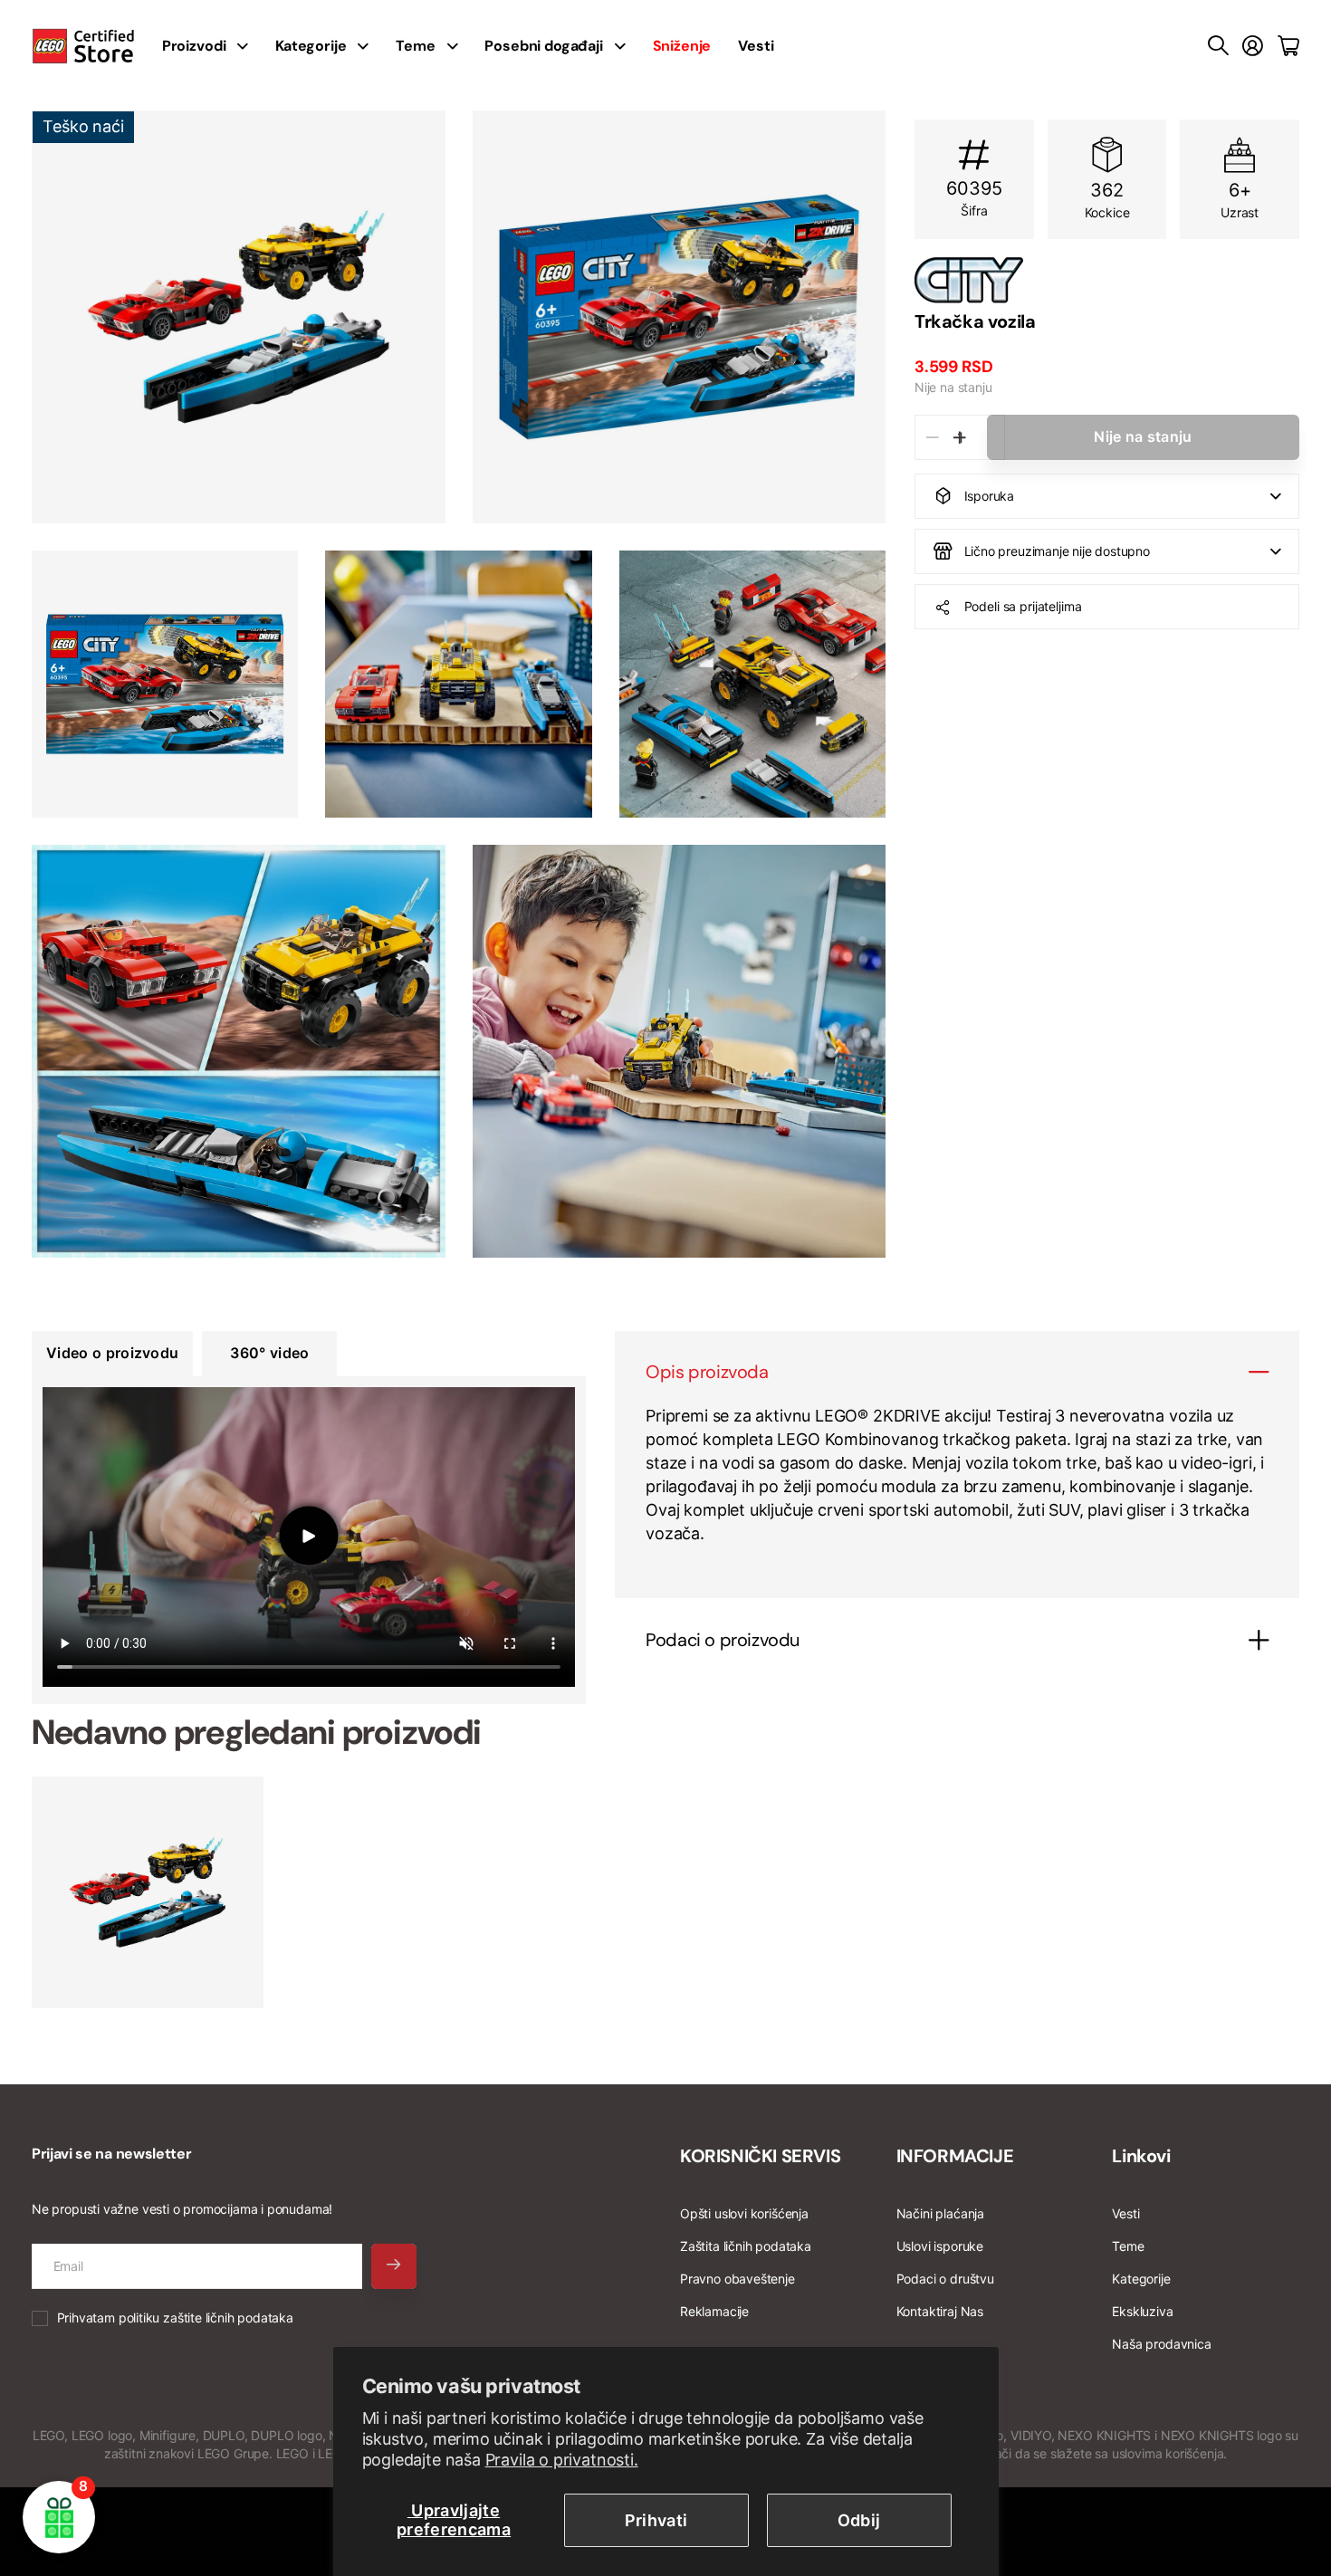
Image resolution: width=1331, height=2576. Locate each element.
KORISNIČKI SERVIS (760, 2156)
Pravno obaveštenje (737, 2279)
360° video (269, 1353)
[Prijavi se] (1253, 46)
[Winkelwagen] (1288, 46)
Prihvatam (175, 2317)
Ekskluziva (1142, 2311)
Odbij (859, 2520)
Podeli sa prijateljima (1023, 606)
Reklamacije (714, 2311)
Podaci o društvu (945, 2279)
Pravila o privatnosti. (562, 2460)
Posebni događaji (543, 46)
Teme (415, 46)
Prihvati (656, 2520)
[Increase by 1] (959, 437)
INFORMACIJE (955, 2156)
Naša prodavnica (1161, 2344)
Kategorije (311, 46)
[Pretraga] (1218, 46)
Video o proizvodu (112, 1353)
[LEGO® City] (1107, 280)
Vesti (756, 46)
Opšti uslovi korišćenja (744, 2213)
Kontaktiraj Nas (940, 2311)
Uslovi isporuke (940, 2246)
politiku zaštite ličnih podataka (206, 2317)
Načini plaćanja (940, 2213)
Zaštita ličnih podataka (746, 2246)
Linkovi (1141, 2156)
